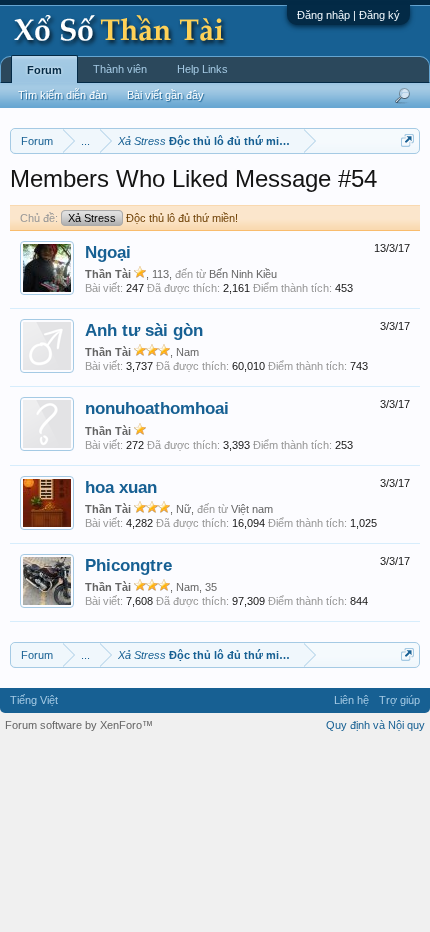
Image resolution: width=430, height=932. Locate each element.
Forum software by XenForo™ (79, 725)
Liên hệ (351, 700)
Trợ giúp (399, 700)
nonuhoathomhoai (157, 408)
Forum (44, 70)
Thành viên (120, 69)
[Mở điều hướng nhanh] (407, 140)
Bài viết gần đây (165, 95)
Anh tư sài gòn (144, 330)
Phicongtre (128, 565)
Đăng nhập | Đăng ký (348, 15)
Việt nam (252, 509)
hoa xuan (121, 487)
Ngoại (108, 252)
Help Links (202, 69)
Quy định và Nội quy (375, 725)
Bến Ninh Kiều (243, 274)
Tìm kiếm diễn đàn (62, 95)
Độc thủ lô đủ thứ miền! (153, 218)
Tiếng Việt (34, 700)
